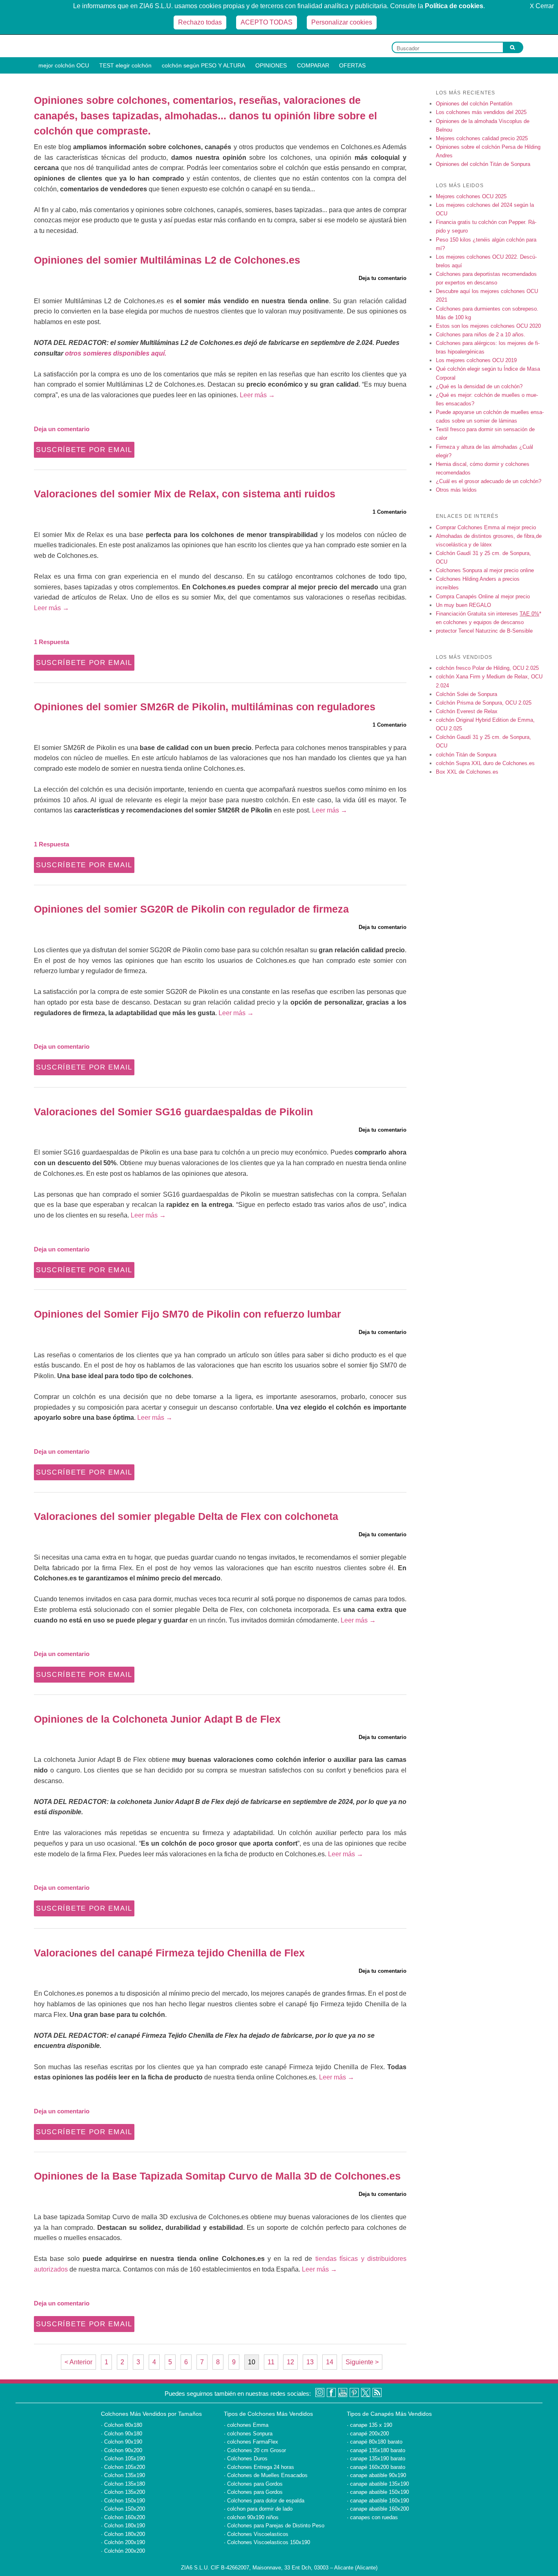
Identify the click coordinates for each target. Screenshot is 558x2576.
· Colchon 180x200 (123, 2534)
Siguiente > (362, 2362)
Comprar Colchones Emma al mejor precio (486, 527)
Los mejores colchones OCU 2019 (476, 360)
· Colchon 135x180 (123, 2484)
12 (290, 2362)
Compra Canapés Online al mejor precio (483, 596)
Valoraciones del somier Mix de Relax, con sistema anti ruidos (185, 494)
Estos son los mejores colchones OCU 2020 (488, 326)
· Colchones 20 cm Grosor (255, 2450)
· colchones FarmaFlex (251, 2442)
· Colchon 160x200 (123, 2517)
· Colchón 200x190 (123, 2542)
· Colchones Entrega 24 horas (259, 2467)
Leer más (257, 395)
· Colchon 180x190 (123, 2526)
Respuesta (51, 642)
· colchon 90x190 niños (251, 2517)
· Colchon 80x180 (122, 2425)
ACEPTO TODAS (267, 22)
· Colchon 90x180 (122, 2434)
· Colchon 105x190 (123, 2459)
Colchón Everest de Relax (467, 711)
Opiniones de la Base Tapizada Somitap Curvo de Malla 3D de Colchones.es (217, 2176)
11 (271, 2362)
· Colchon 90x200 (122, 2450)
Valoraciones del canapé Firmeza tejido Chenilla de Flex (169, 1953)
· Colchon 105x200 (123, 2467)
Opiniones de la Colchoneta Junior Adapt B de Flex (157, 1719)
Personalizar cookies (342, 22)
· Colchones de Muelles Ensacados (266, 2475)
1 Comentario (389, 512)
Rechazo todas (200, 22)
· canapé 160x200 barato (376, 2467)
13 (310, 2362)
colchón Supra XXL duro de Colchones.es (485, 763)
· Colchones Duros (246, 2459)
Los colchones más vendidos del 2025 (481, 112)
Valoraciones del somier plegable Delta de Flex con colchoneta (186, 1516)
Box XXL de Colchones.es (467, 772)
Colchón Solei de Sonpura (466, 694)
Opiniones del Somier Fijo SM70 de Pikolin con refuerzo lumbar (187, 1314)
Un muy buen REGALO (463, 605)
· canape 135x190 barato (376, 2459)
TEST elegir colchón (125, 65)
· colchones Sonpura (248, 2434)
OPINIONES (271, 65)
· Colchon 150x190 (123, 2501)
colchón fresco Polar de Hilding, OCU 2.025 (487, 668)
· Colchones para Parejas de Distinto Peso (274, 2526)
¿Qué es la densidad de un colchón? (479, 386)
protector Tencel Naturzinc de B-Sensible (484, 631)
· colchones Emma (246, 2425)
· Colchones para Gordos (253, 2484)
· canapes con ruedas (372, 2517)
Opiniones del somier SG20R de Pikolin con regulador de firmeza (191, 909)
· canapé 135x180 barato (376, 2450)
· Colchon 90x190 (122, 2442)
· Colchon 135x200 (123, 2492)
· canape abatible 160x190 (378, 2501)
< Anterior (78, 2362)
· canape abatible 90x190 (376, 2475)
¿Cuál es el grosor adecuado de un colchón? (489, 481)
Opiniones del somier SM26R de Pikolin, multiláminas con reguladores (205, 707)
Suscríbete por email (84, 450)
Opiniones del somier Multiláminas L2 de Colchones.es (167, 260)
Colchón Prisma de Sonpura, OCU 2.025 (484, 703)
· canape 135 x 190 (369, 2425)
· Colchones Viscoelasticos (256, 2534)
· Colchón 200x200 (123, 2551)
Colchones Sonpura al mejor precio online (485, 570)
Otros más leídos (456, 490)
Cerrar (542, 6)
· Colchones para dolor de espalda (264, 2501)
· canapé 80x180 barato (375, 2442)
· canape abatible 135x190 (378, 2484)
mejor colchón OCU (64, 65)
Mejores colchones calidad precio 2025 (482, 138)
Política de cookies (454, 6)
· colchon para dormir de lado (258, 2509)
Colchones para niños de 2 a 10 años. (481, 335)
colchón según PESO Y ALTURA (203, 65)
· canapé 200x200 (368, 2434)
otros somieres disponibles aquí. (116, 353)
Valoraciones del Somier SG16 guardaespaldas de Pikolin (173, 1112)
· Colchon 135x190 (123, 2475)
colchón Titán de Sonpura (466, 755)
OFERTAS (352, 65)
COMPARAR (313, 65)
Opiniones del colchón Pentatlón (474, 104)
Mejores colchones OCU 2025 (471, 196)
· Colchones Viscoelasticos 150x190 (267, 2542)
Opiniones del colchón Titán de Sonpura (483, 164)
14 (330, 2362)
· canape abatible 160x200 (378, 2509)
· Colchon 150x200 (123, 2509)
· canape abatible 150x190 (378, 2492)
